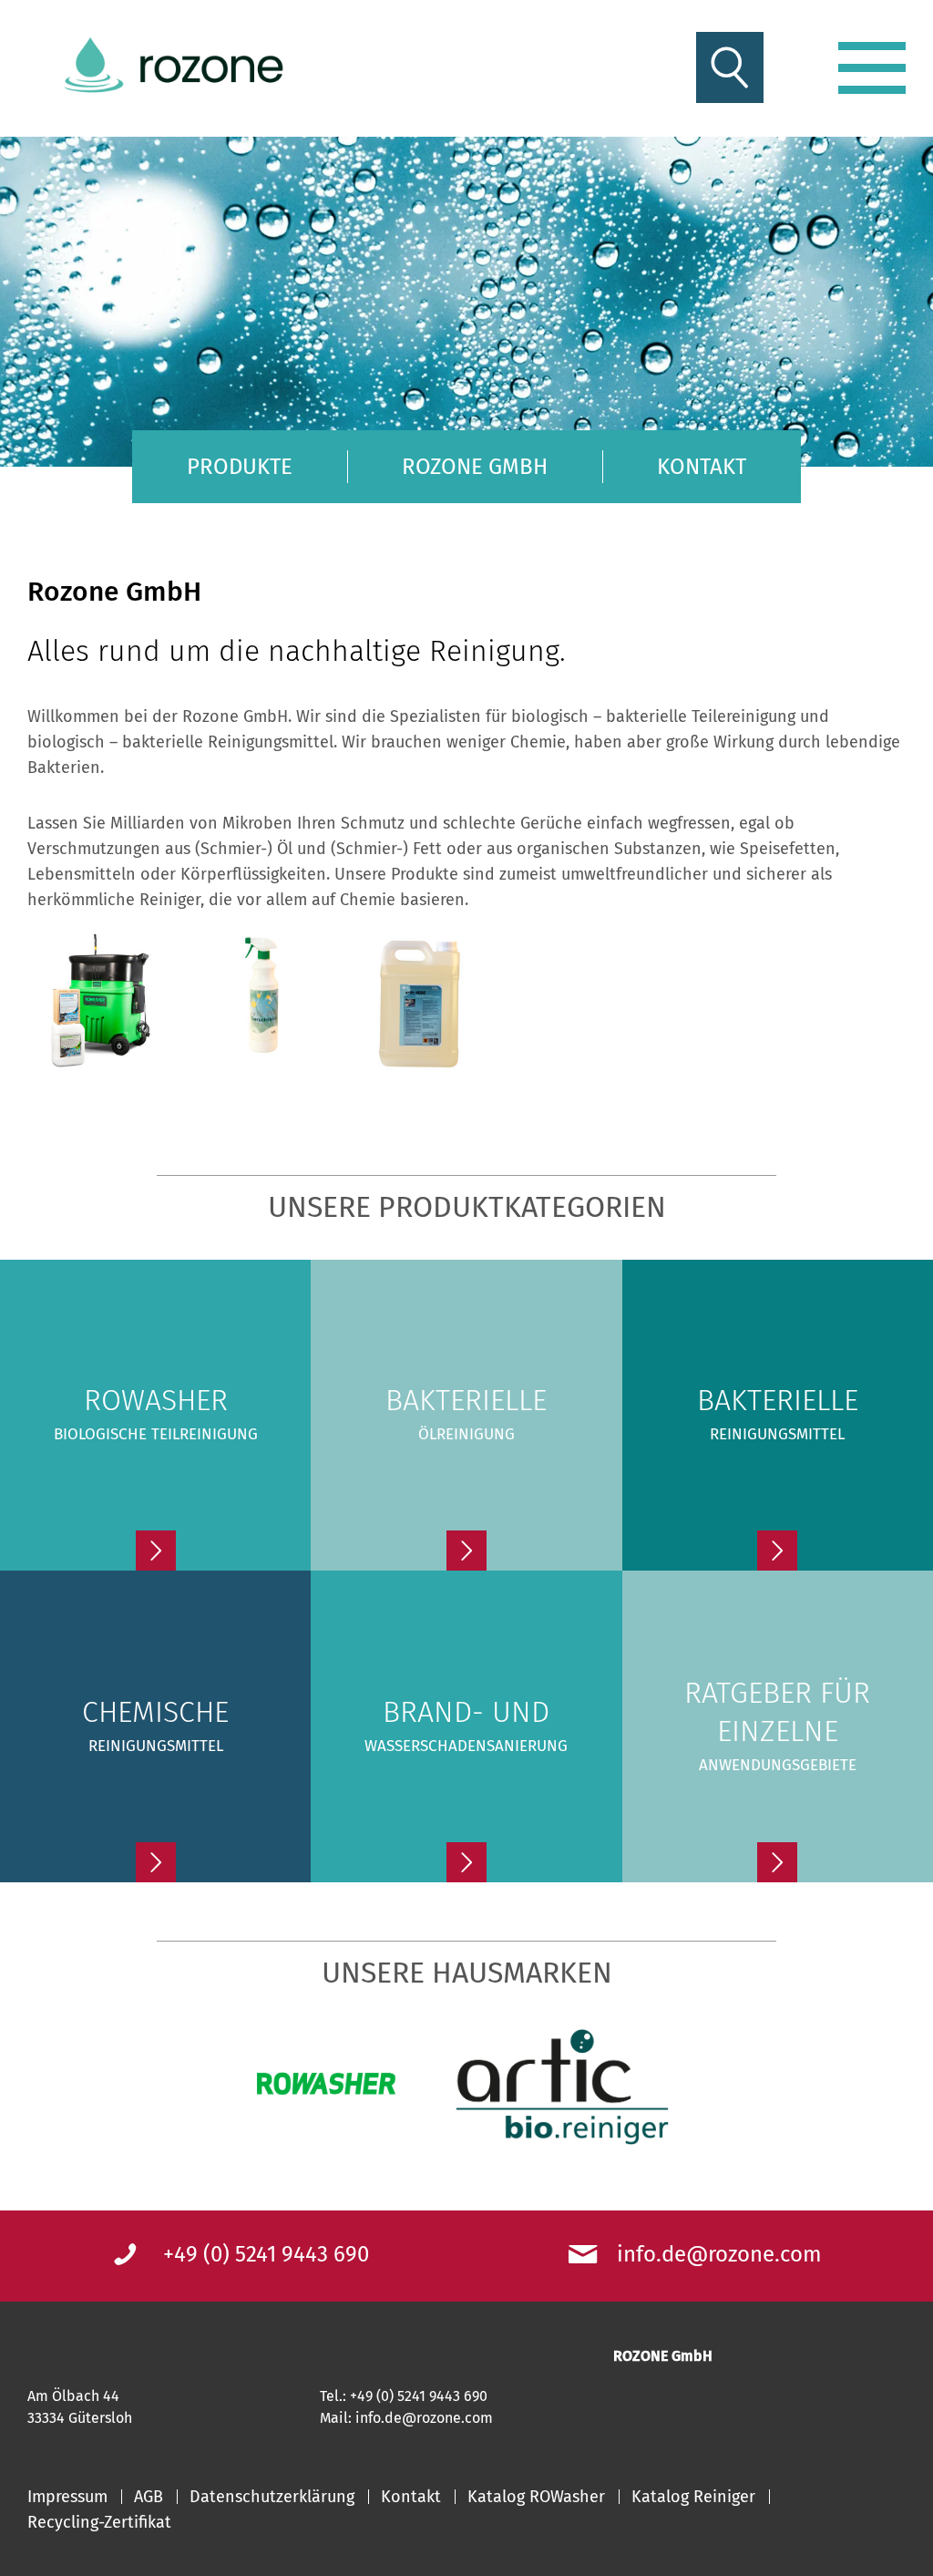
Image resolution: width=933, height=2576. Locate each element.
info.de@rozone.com (719, 2254)
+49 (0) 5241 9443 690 (266, 2254)
